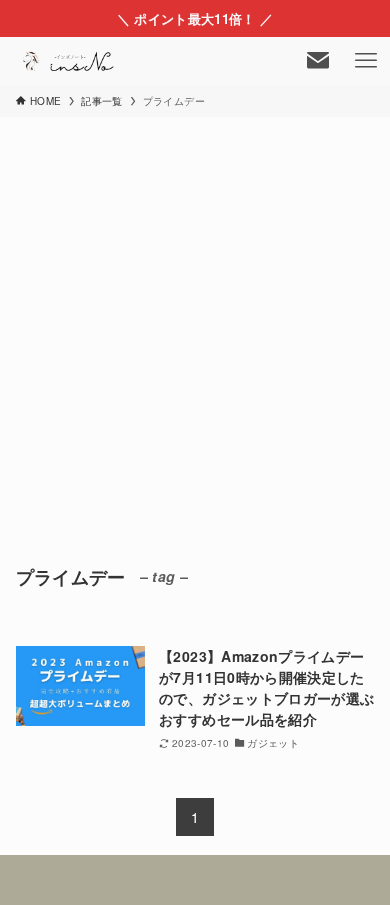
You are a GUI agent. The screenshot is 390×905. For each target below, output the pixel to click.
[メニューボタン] (366, 61)
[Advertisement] (195, 322)
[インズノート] (70, 61)
